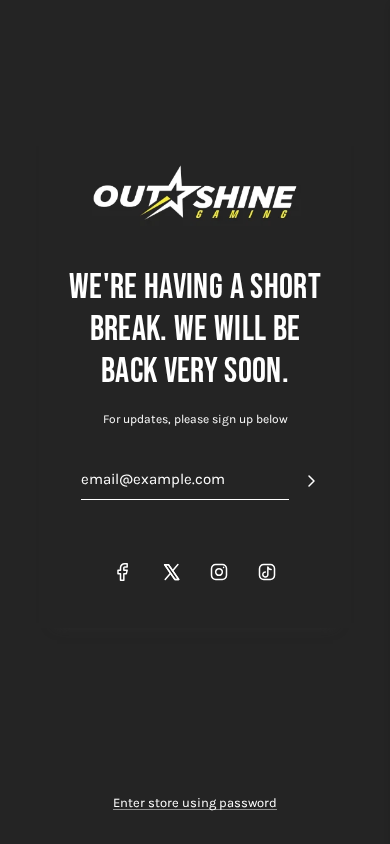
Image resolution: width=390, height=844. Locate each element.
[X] (171, 572)
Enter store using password (195, 802)
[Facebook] (123, 572)
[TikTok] (267, 572)
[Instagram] (219, 572)
